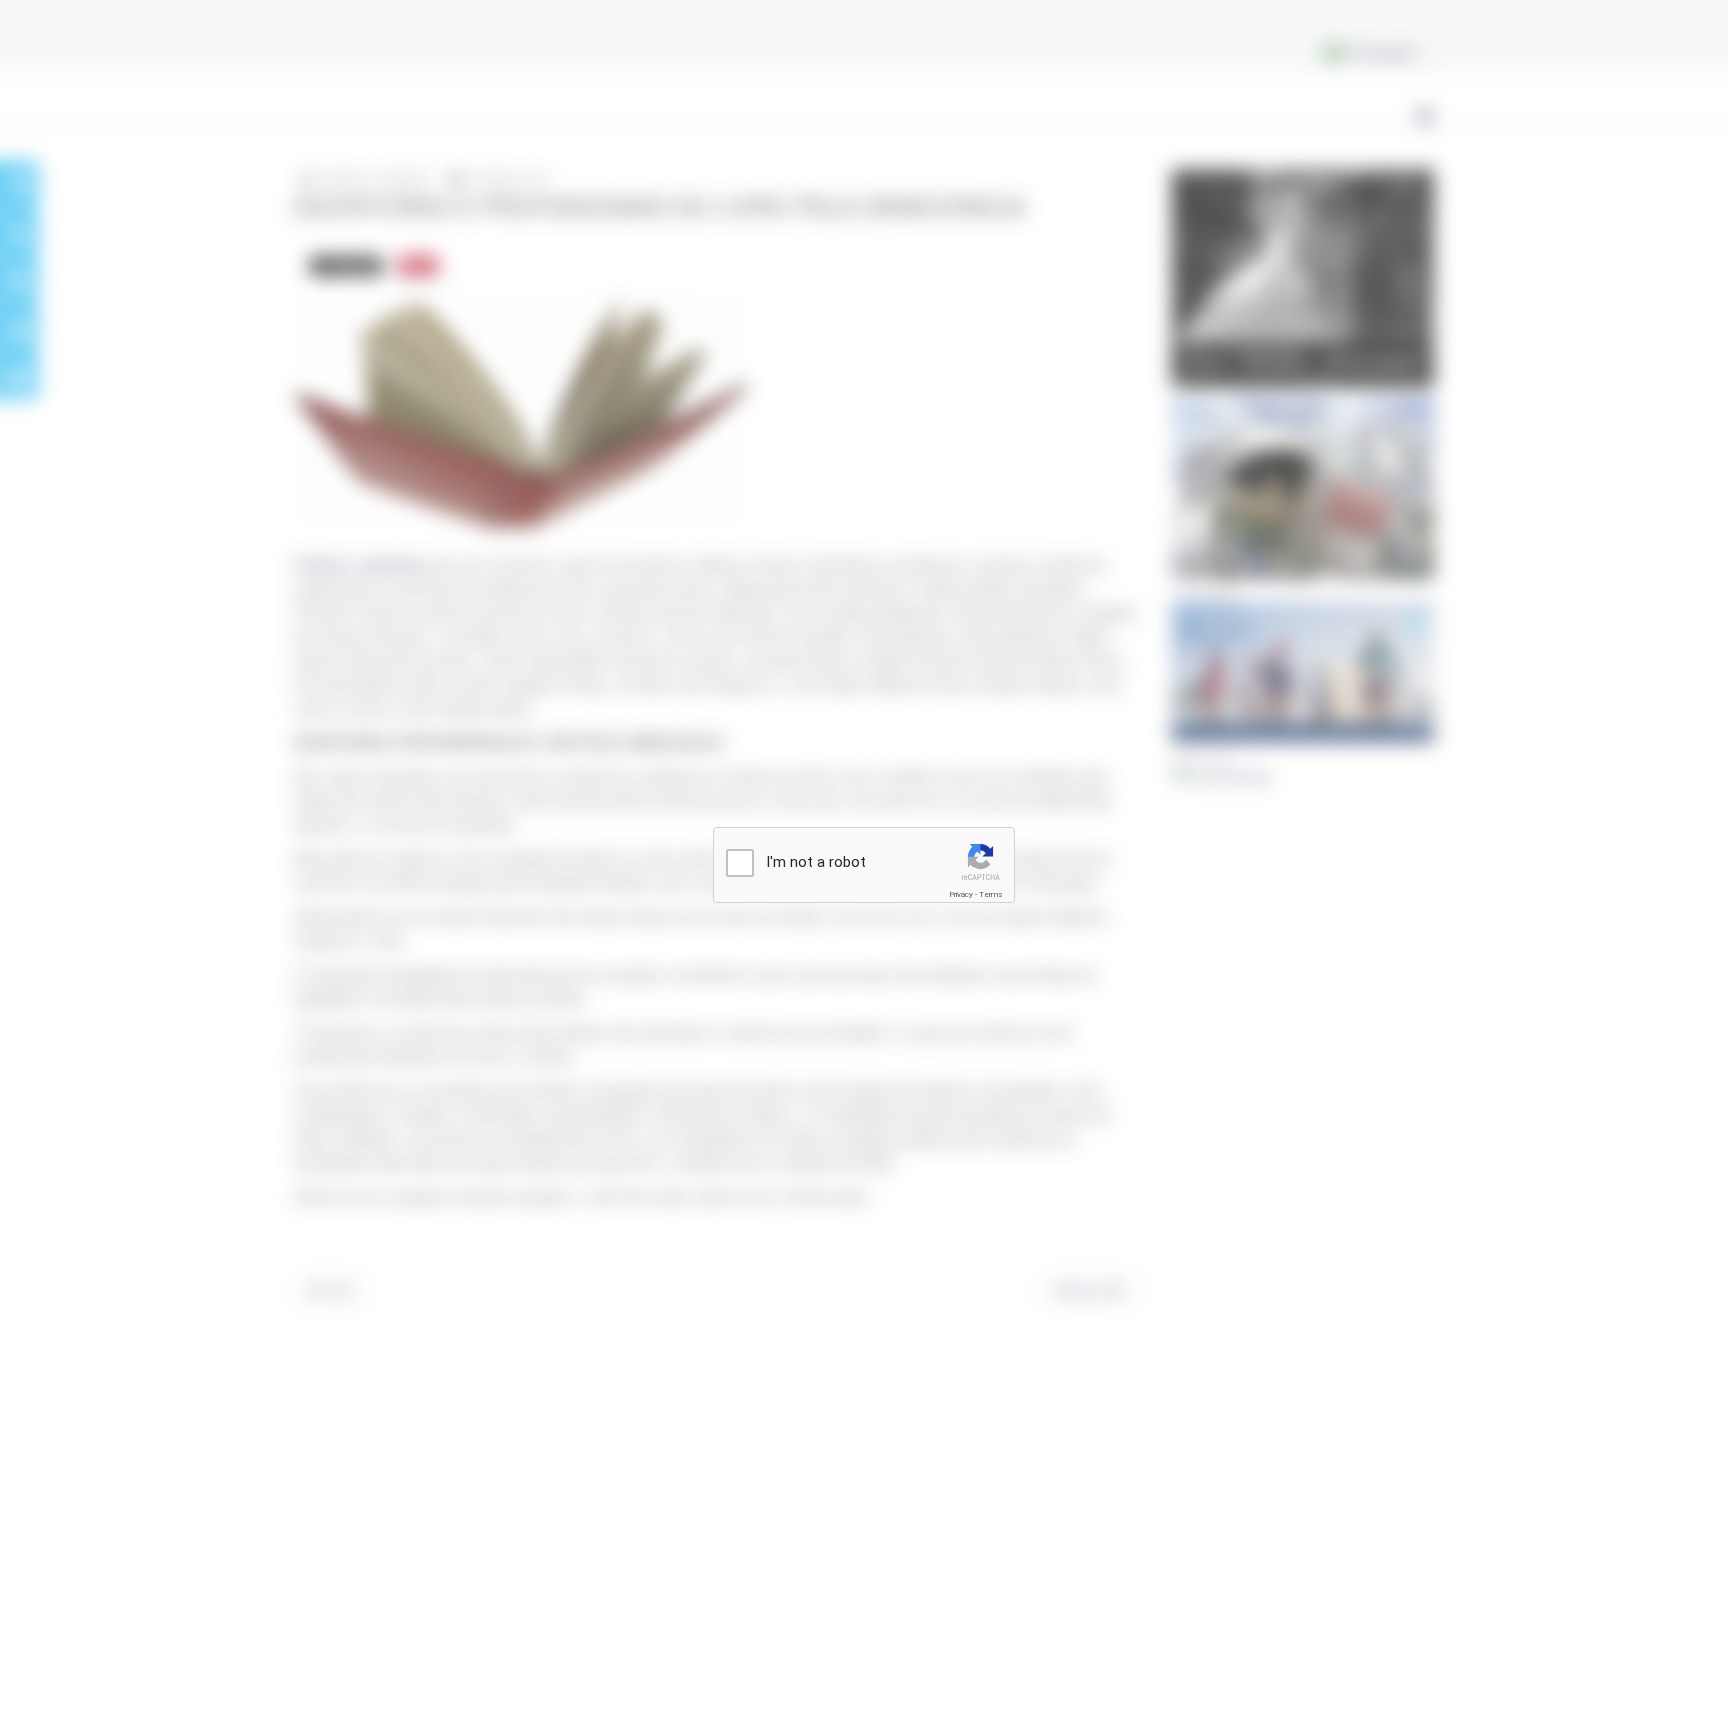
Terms (991, 894)
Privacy (961, 894)
